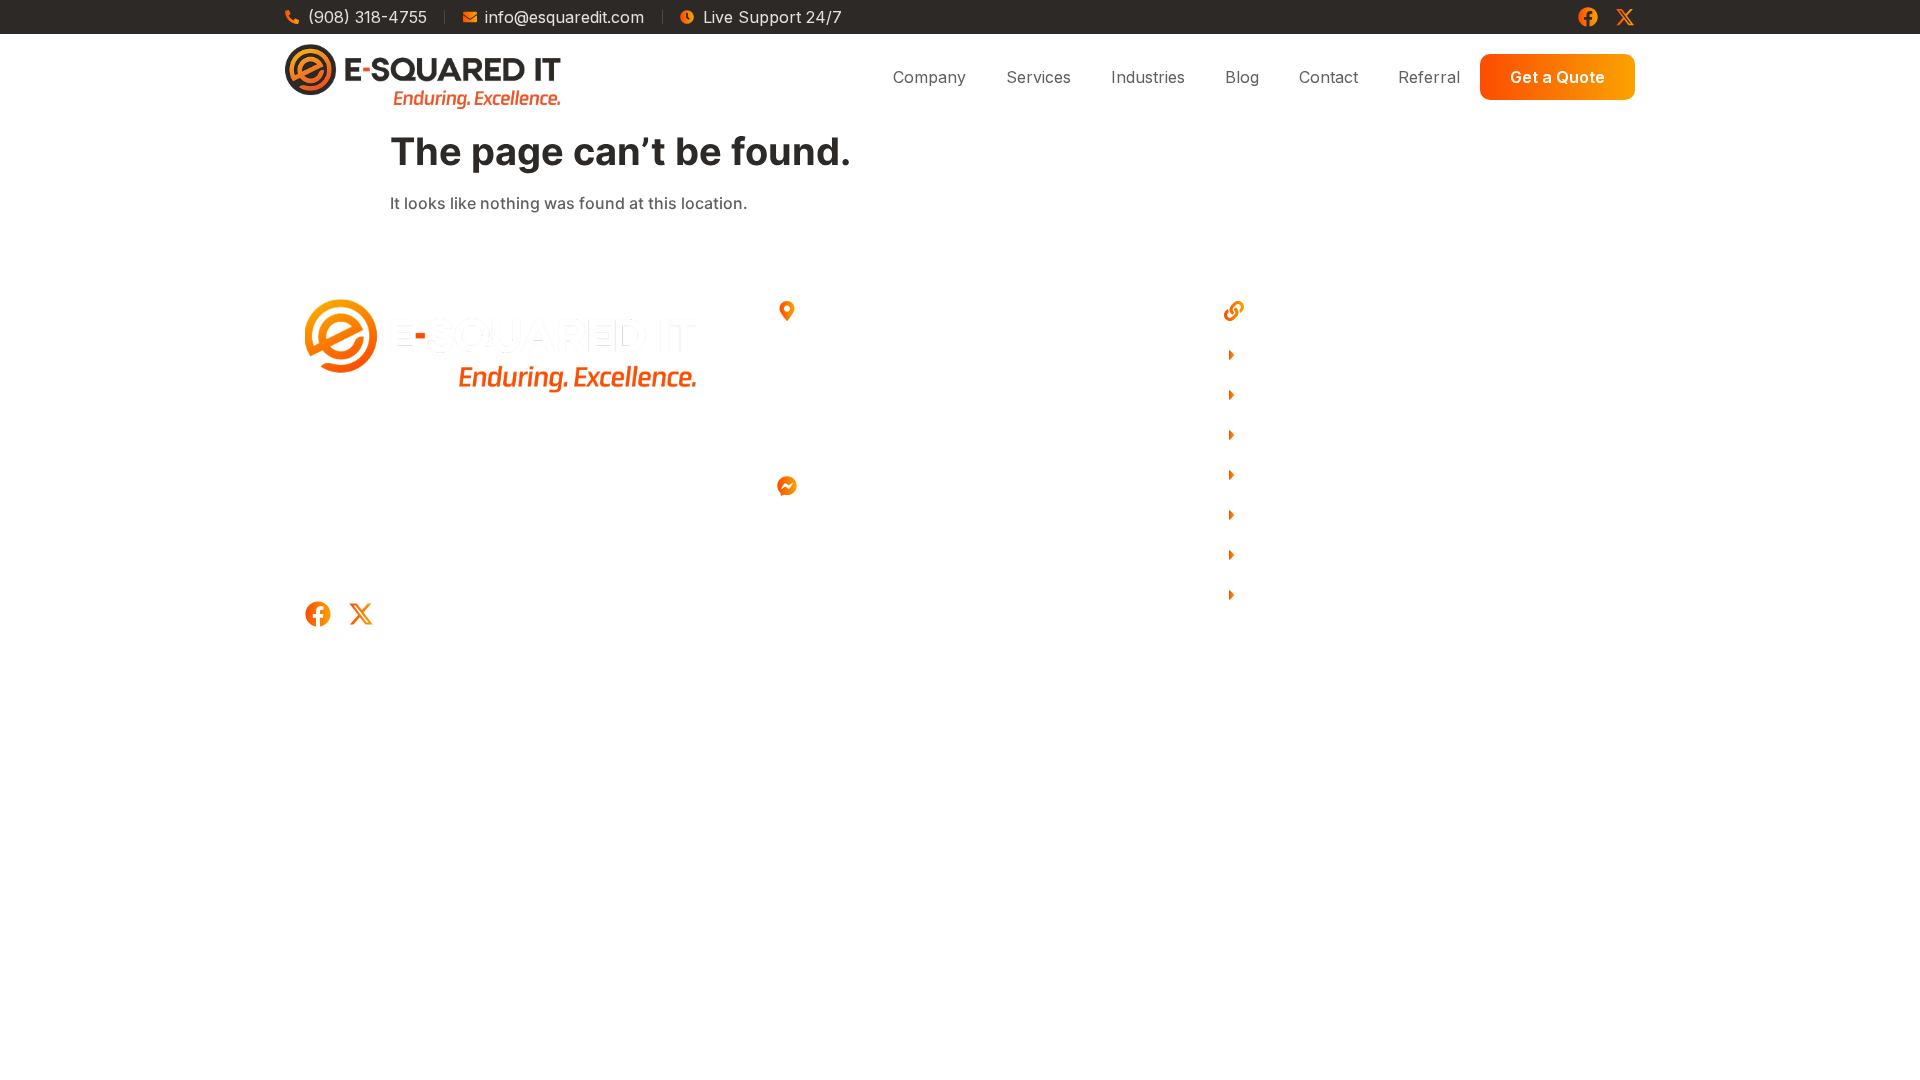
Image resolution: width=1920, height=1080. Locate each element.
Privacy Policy (1088, 696)
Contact (1328, 77)
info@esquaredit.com (905, 561)
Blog (1242, 77)
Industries (1148, 77)
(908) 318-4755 (895, 528)
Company (929, 77)
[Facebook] (1588, 17)
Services (1038, 77)
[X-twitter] (1625, 17)
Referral (1429, 77)
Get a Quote (1557, 77)
